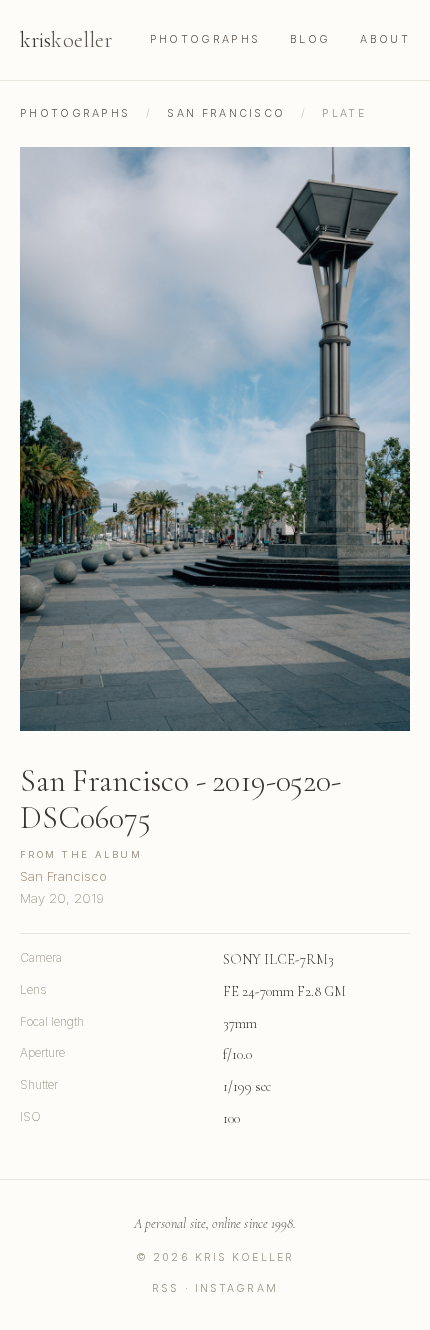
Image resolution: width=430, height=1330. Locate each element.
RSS (165, 1288)
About (385, 39)
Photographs (205, 39)
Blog (310, 39)
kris (66, 40)
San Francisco (226, 113)
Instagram (236, 1288)
